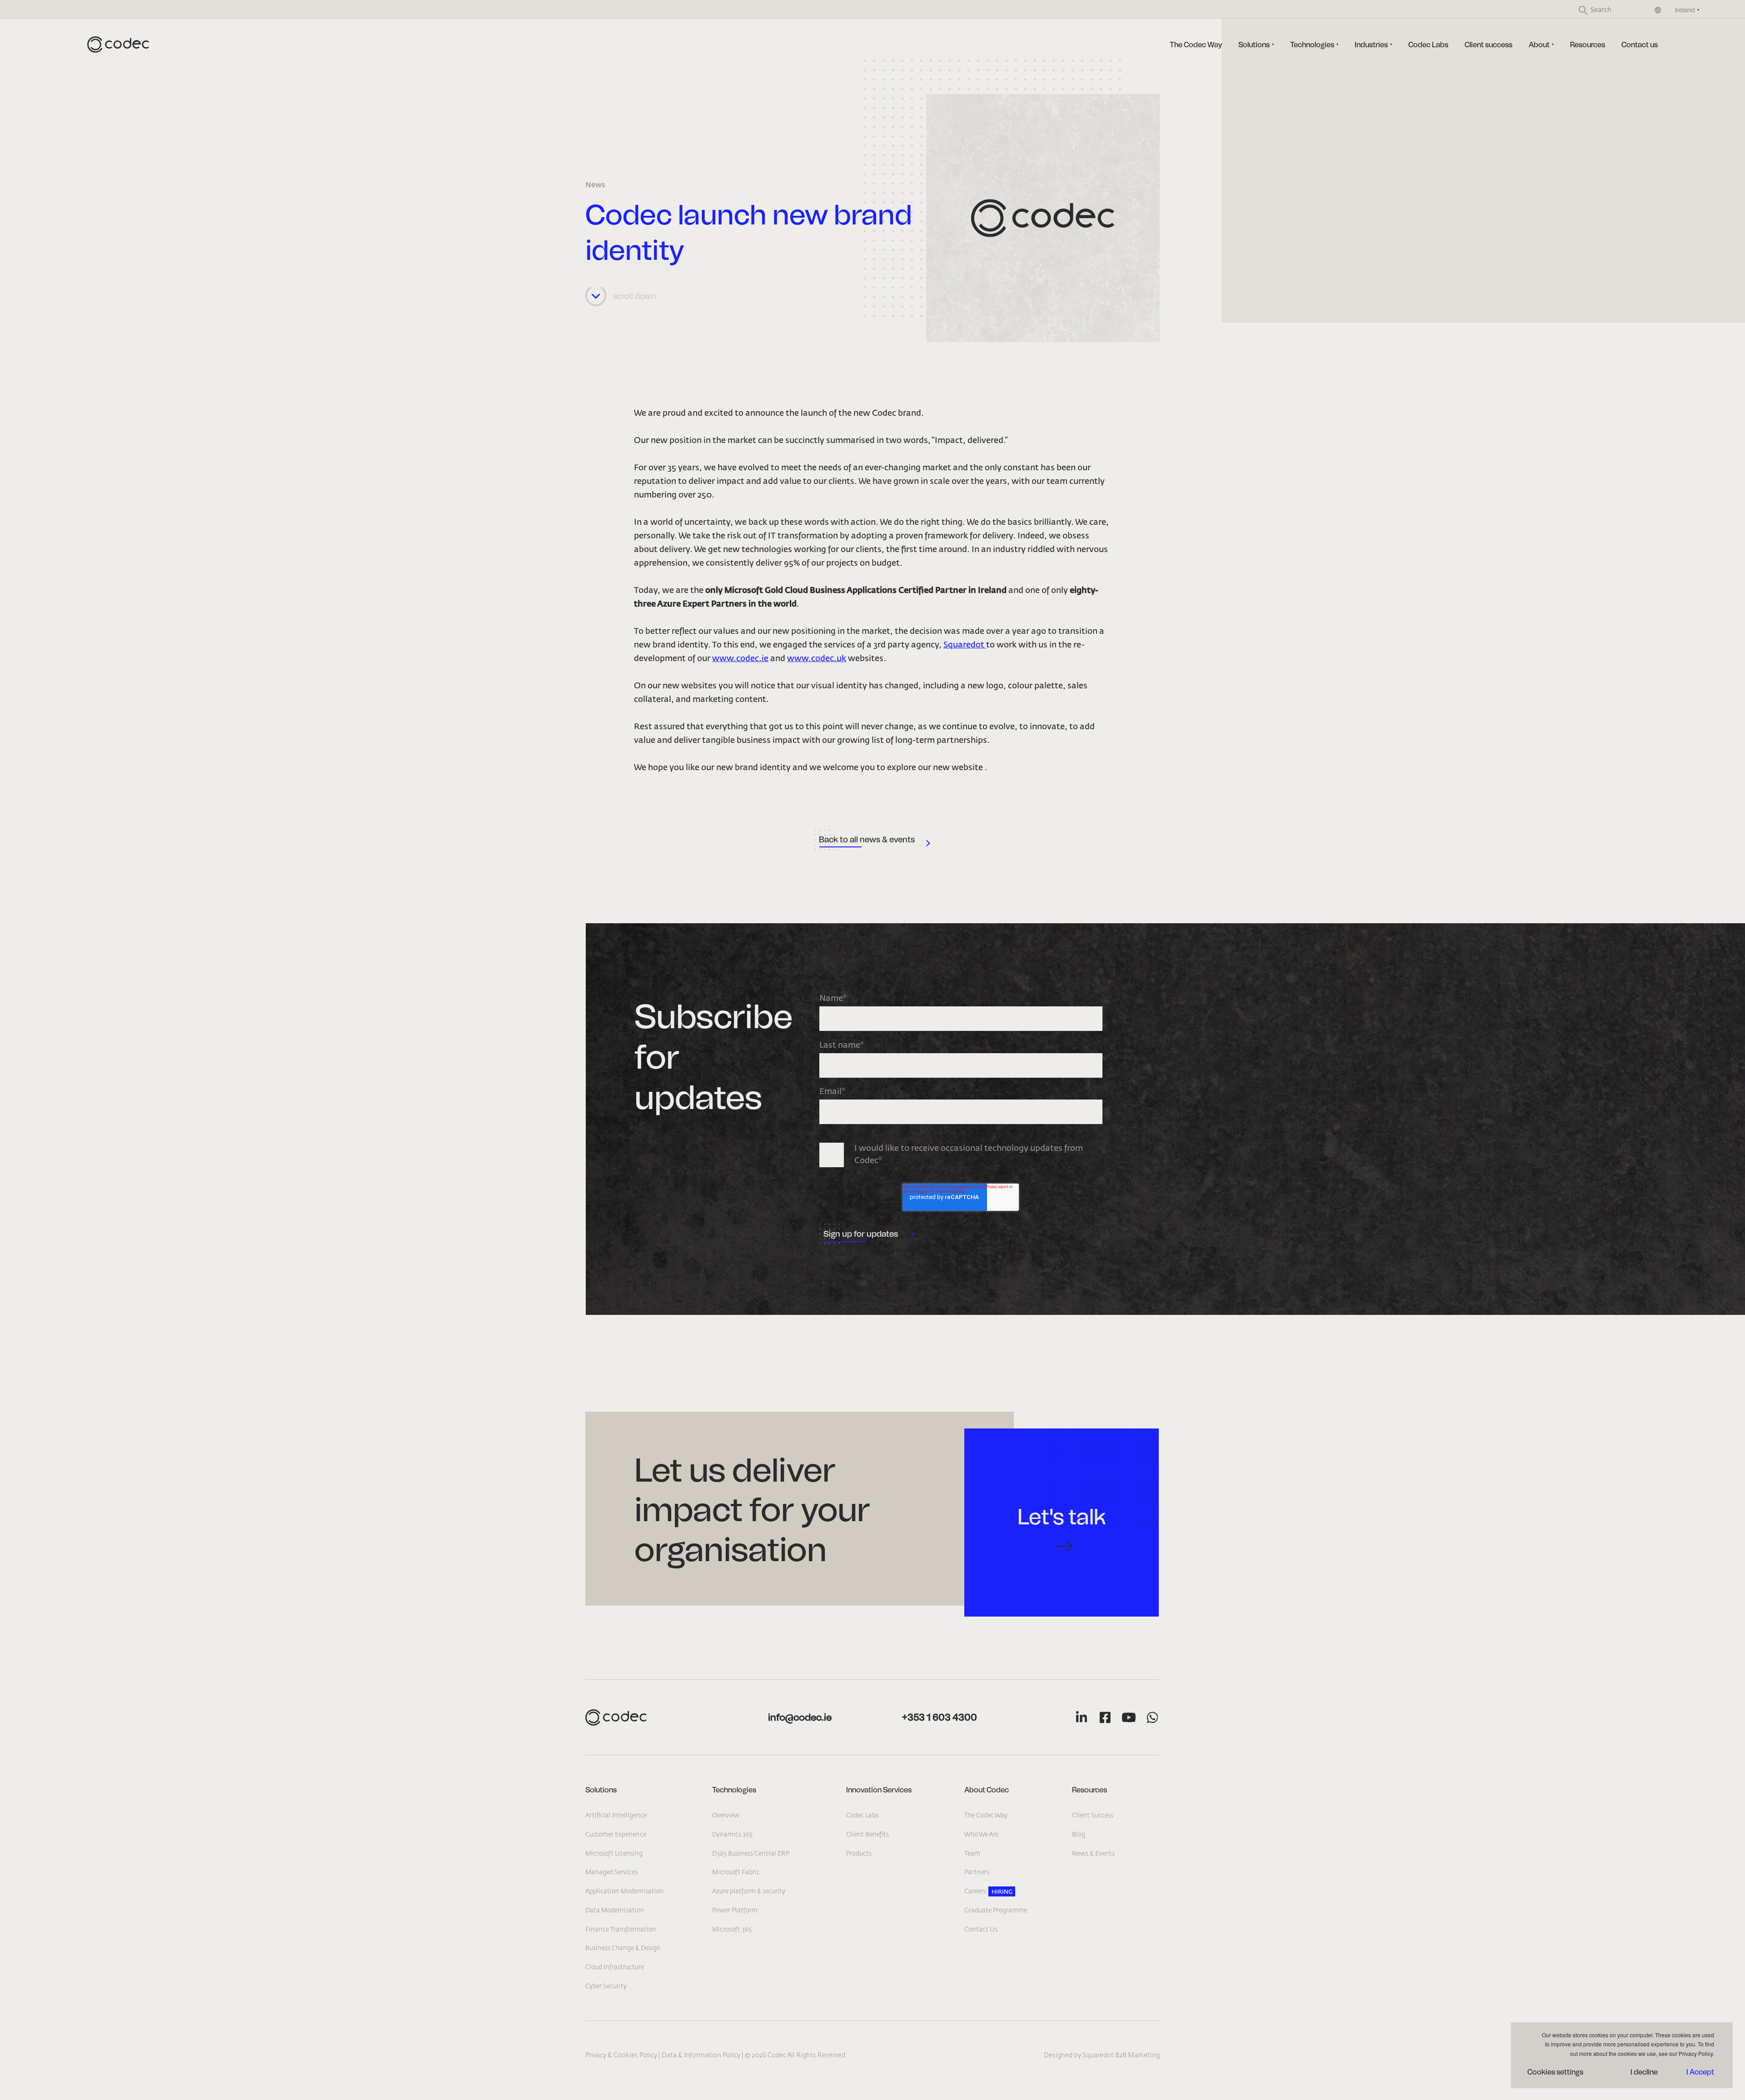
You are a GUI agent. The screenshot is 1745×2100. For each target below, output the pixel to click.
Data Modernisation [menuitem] (615, 1911)
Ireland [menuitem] (1685, 10)
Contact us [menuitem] (1640, 45)
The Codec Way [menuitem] (1196, 45)
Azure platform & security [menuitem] (749, 1891)
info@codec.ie (800, 1717)
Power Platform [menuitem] (735, 1911)
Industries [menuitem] (1371, 45)
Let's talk (1062, 1517)
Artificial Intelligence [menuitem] (616, 1816)
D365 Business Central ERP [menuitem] (751, 1854)
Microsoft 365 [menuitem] (732, 1930)
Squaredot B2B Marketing (1121, 2055)
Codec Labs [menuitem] (1428, 45)
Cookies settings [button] (1555, 2072)
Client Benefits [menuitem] (868, 1835)
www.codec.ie (740, 659)
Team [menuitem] (972, 1854)
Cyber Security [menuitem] (606, 1986)
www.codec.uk (817, 659)
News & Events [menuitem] (1093, 1854)
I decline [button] (1644, 2072)
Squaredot (965, 645)
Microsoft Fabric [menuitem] (736, 1872)
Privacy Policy (1696, 2053)
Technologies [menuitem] (1312, 45)
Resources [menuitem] (1588, 45)
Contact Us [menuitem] (981, 1930)
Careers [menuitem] (975, 1891)
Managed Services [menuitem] (611, 1872)
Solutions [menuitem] (1254, 45)
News (595, 185)
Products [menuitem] (859, 1854)
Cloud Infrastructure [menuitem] (615, 1967)
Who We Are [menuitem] (981, 1835)
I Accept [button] (1700, 2072)
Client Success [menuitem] (1093, 1816)
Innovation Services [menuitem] (879, 1790)
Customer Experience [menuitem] (616, 1835)
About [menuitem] (1539, 45)
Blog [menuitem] (1079, 1835)
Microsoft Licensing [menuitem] (614, 1854)
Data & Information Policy (701, 2055)
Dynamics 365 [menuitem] (732, 1835)
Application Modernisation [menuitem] (625, 1891)
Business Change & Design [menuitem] (623, 1948)
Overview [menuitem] (726, 1816)
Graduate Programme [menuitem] (996, 1911)
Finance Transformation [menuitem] (621, 1930)
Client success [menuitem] (1488, 45)
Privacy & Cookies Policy (621, 2055)
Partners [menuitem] (977, 1872)
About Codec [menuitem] (987, 1790)
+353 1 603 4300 (940, 1717)
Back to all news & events (867, 840)
